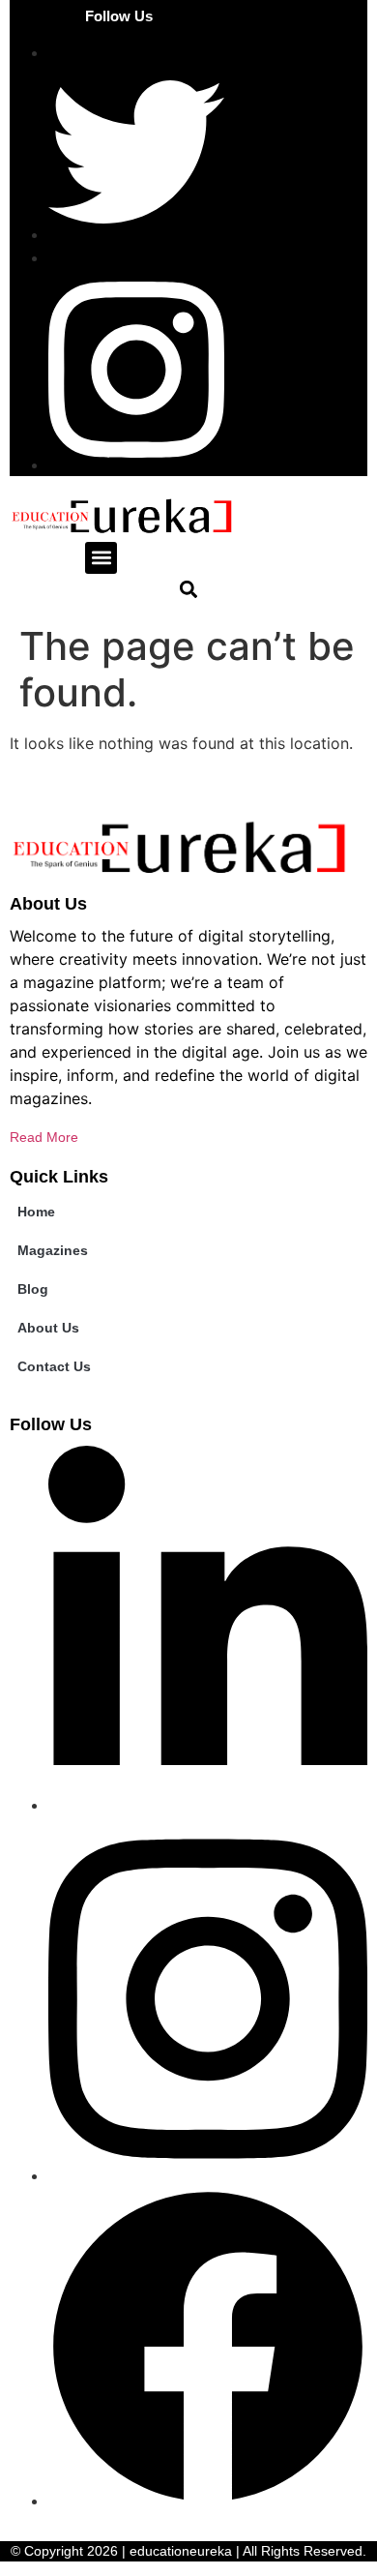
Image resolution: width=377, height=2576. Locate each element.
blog (33, 1289)
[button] (101, 558)
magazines (53, 1250)
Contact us (54, 1366)
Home (36, 1212)
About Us (48, 1328)
